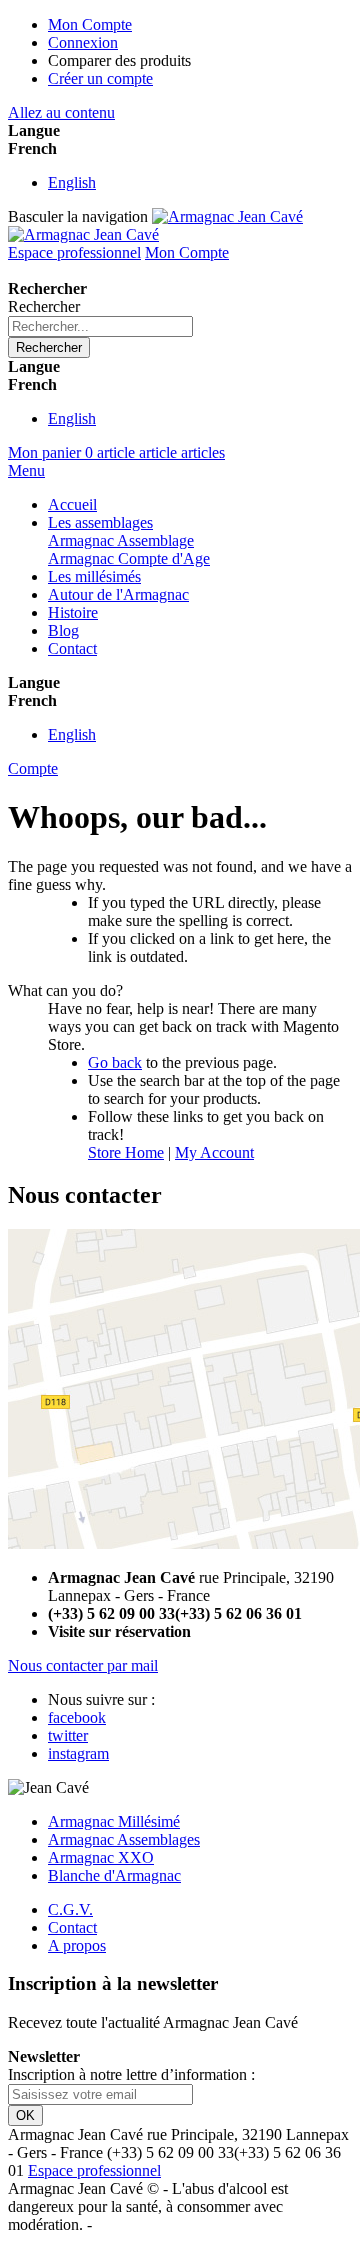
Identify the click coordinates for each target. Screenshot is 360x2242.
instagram (78, 1753)
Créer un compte (100, 78)
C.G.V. (70, 1909)
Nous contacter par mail (83, 1665)
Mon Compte (90, 24)
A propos (77, 1945)
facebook (77, 1717)
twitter (68, 1735)
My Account (214, 1152)
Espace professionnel (74, 252)
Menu (26, 470)
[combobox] (100, 326)
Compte (33, 768)
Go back (115, 1062)
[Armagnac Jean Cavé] (155, 225)
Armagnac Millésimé (114, 1821)
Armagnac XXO (101, 1857)
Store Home (126, 1152)
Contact (72, 1927)
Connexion (83, 42)
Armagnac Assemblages (124, 1839)
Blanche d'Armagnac (114, 1875)
